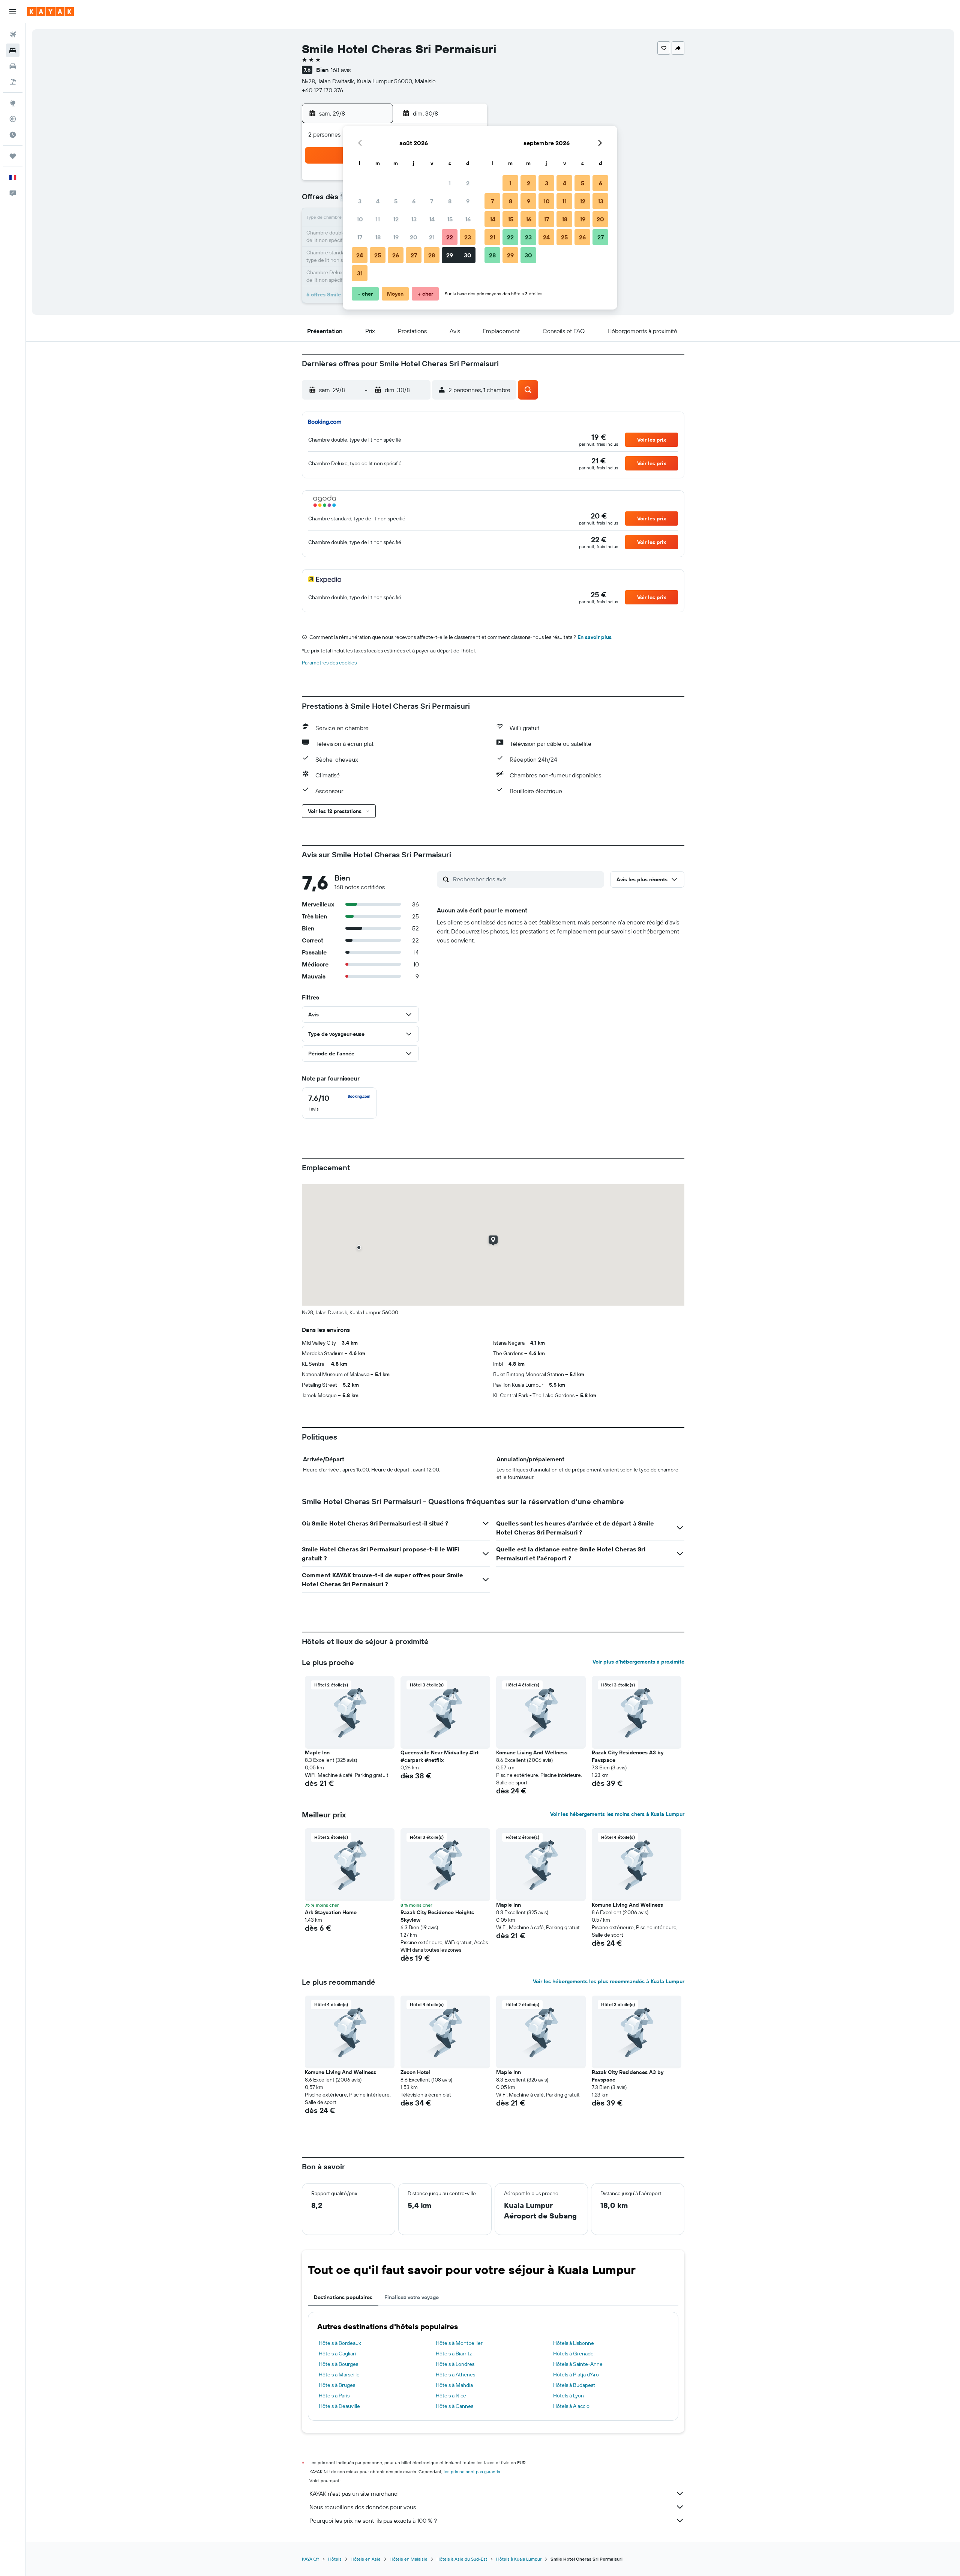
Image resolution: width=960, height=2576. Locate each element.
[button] (13, 12)
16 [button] (468, 219)
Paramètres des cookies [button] (329, 663)
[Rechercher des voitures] (13, 66)
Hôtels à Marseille (339, 2375)
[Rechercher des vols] (13, 35)
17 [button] (360, 237)
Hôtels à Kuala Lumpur (519, 2559)
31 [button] (360, 273)
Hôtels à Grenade (573, 2354)
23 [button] (468, 237)
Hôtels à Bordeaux (340, 2343)
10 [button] (360, 219)
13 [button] (414, 219)
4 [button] (378, 201)
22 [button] (450, 237)
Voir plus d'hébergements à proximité (638, 1662)
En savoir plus (595, 637)
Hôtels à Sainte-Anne (578, 2364)
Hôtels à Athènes (455, 2375)
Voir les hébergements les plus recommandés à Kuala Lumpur (609, 1981)
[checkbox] (339, 1103)
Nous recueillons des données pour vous (363, 2507)
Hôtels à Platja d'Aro (576, 2375)
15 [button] (450, 219)
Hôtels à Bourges (338, 2364)
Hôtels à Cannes (454, 2406)
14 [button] (432, 219)
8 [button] (450, 201)
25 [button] (378, 255)
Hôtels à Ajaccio (571, 2406)
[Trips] (13, 156)
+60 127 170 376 (322, 90)
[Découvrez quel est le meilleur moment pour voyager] (13, 135)
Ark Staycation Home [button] (331, 1912)
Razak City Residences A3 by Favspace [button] (628, 1756)
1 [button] (450, 183)
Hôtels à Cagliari (337, 2354)
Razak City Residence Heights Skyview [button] (437, 1916)
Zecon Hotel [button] (415, 2072)
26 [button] (396, 255)
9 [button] (468, 201)
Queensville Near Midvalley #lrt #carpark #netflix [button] (439, 1756)
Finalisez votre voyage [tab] (412, 2297)
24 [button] (360, 255)
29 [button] (450, 255)
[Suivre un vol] (13, 119)
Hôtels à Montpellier (459, 2343)
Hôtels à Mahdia (454, 2385)
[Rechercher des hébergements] (13, 50)
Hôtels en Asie (366, 2559)
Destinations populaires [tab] (343, 2297)
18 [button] (378, 237)
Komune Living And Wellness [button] (532, 1752)
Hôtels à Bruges (337, 2385)
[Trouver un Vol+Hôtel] (13, 82)
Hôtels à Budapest (574, 2385)
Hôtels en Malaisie (409, 2559)
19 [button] (396, 237)
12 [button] (396, 219)
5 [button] (396, 201)
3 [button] (360, 201)
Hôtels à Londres (455, 2364)
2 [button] (468, 183)
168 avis (341, 70)
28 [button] (432, 255)
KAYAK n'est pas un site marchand (353, 2493)
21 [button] (432, 237)
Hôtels (335, 2559)
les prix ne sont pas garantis (472, 2472)
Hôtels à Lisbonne (574, 2343)
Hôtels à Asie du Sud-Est (462, 2559)
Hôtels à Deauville (339, 2406)
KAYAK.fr (310, 2559)
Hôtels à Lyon (568, 2396)
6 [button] (414, 201)
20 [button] (414, 237)
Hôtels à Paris (334, 2396)
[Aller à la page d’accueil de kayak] (50, 12)
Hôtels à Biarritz (454, 2354)
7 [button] (432, 201)
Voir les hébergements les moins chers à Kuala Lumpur (617, 1814)
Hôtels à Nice (451, 2396)
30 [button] (468, 255)
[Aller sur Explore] (13, 103)
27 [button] (414, 255)
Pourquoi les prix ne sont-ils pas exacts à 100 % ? (373, 2520)
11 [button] (378, 219)
